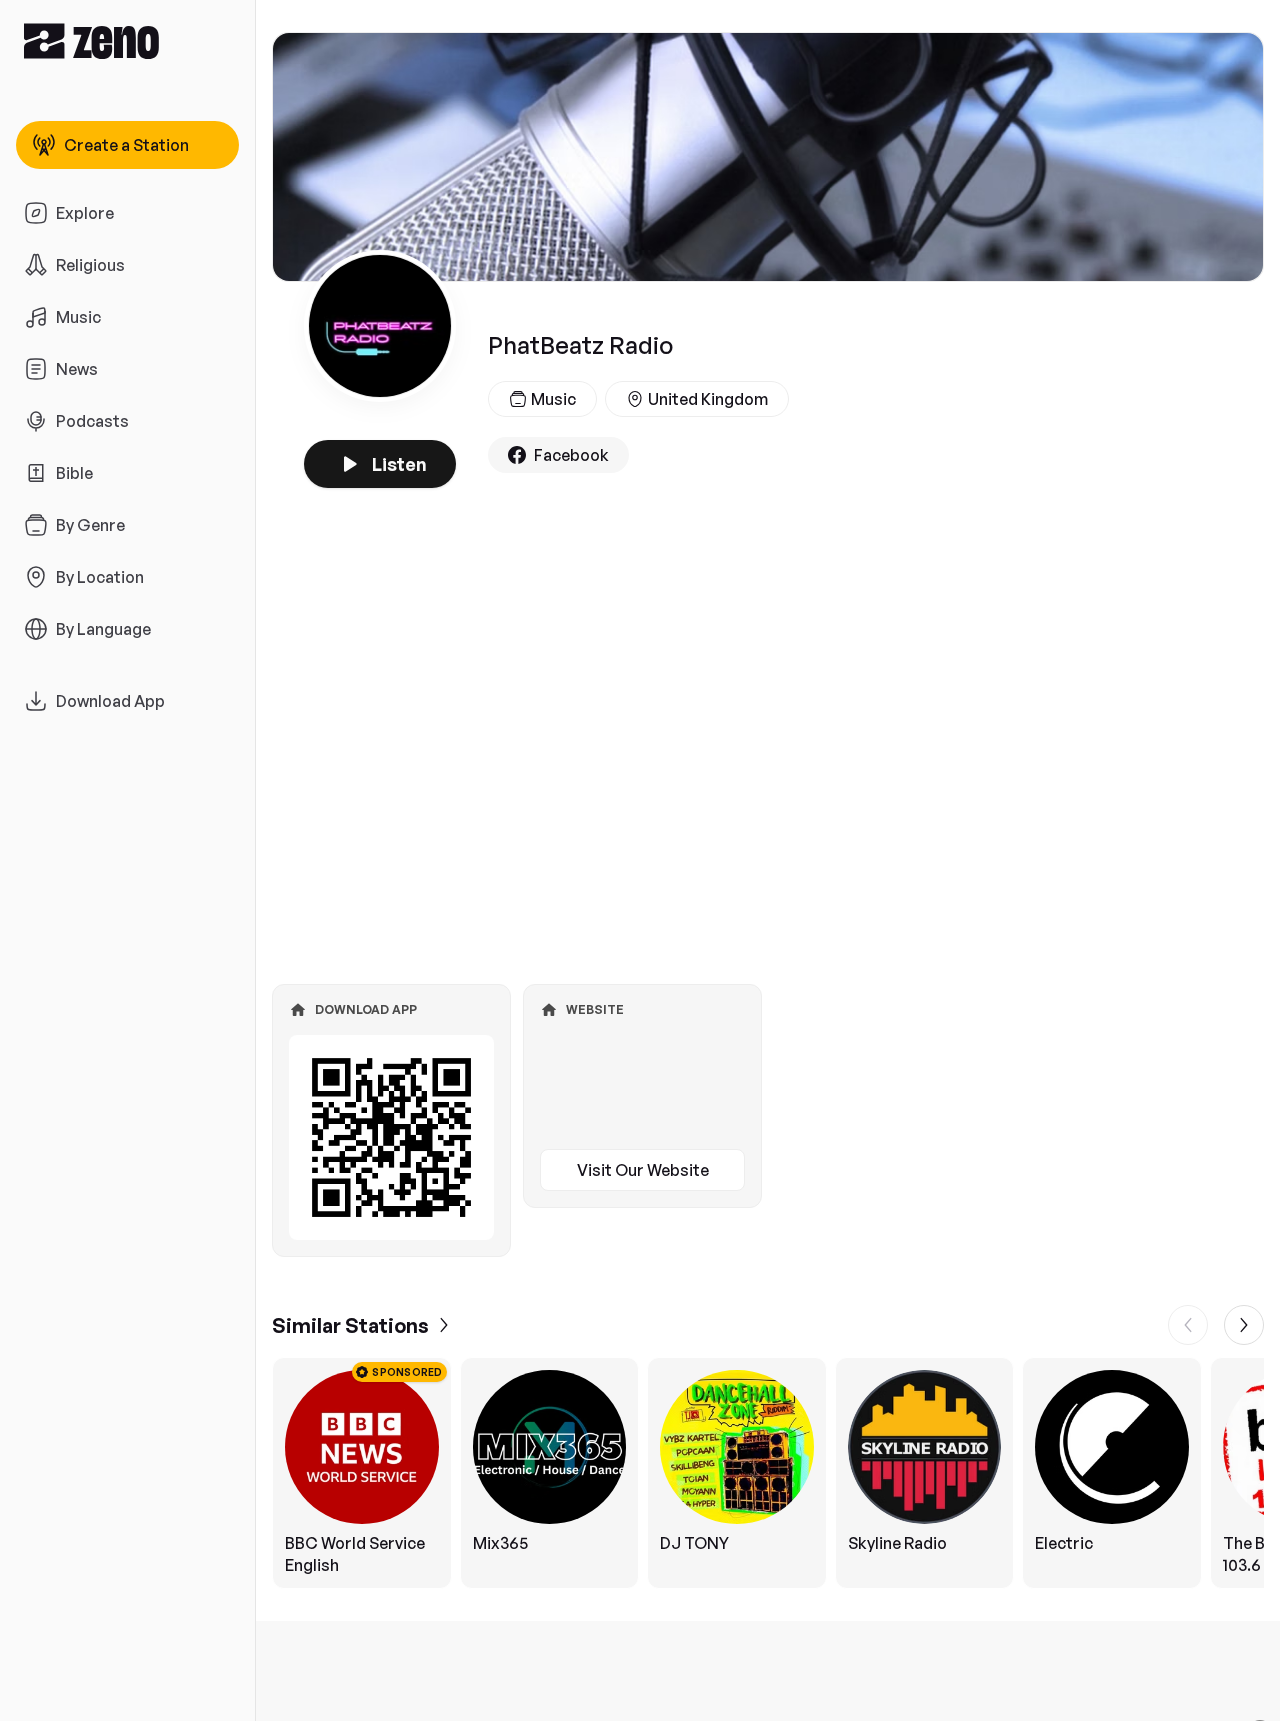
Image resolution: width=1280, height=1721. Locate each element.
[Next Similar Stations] (1244, 1325)
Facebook (571, 455)
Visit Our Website (643, 1170)
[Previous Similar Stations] (1188, 1325)
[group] (768, 1473)
